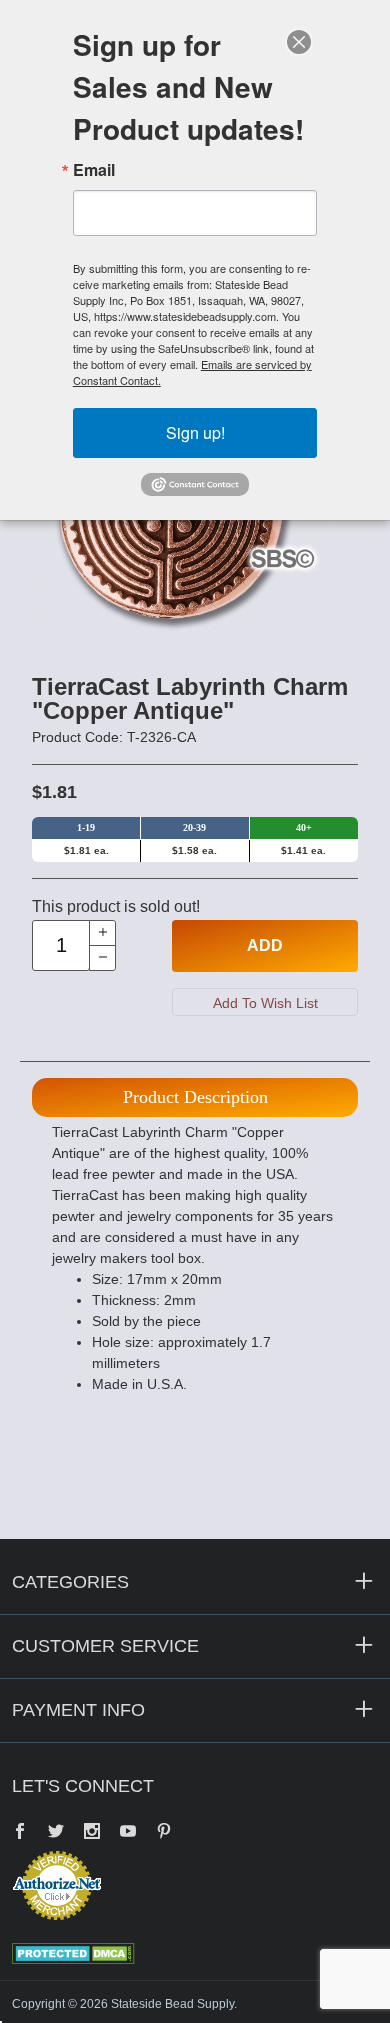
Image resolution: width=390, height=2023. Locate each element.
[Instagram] (92, 1833)
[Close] (299, 42)
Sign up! (195, 432)
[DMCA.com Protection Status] (73, 1952)
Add (265, 945)
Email (94, 170)
